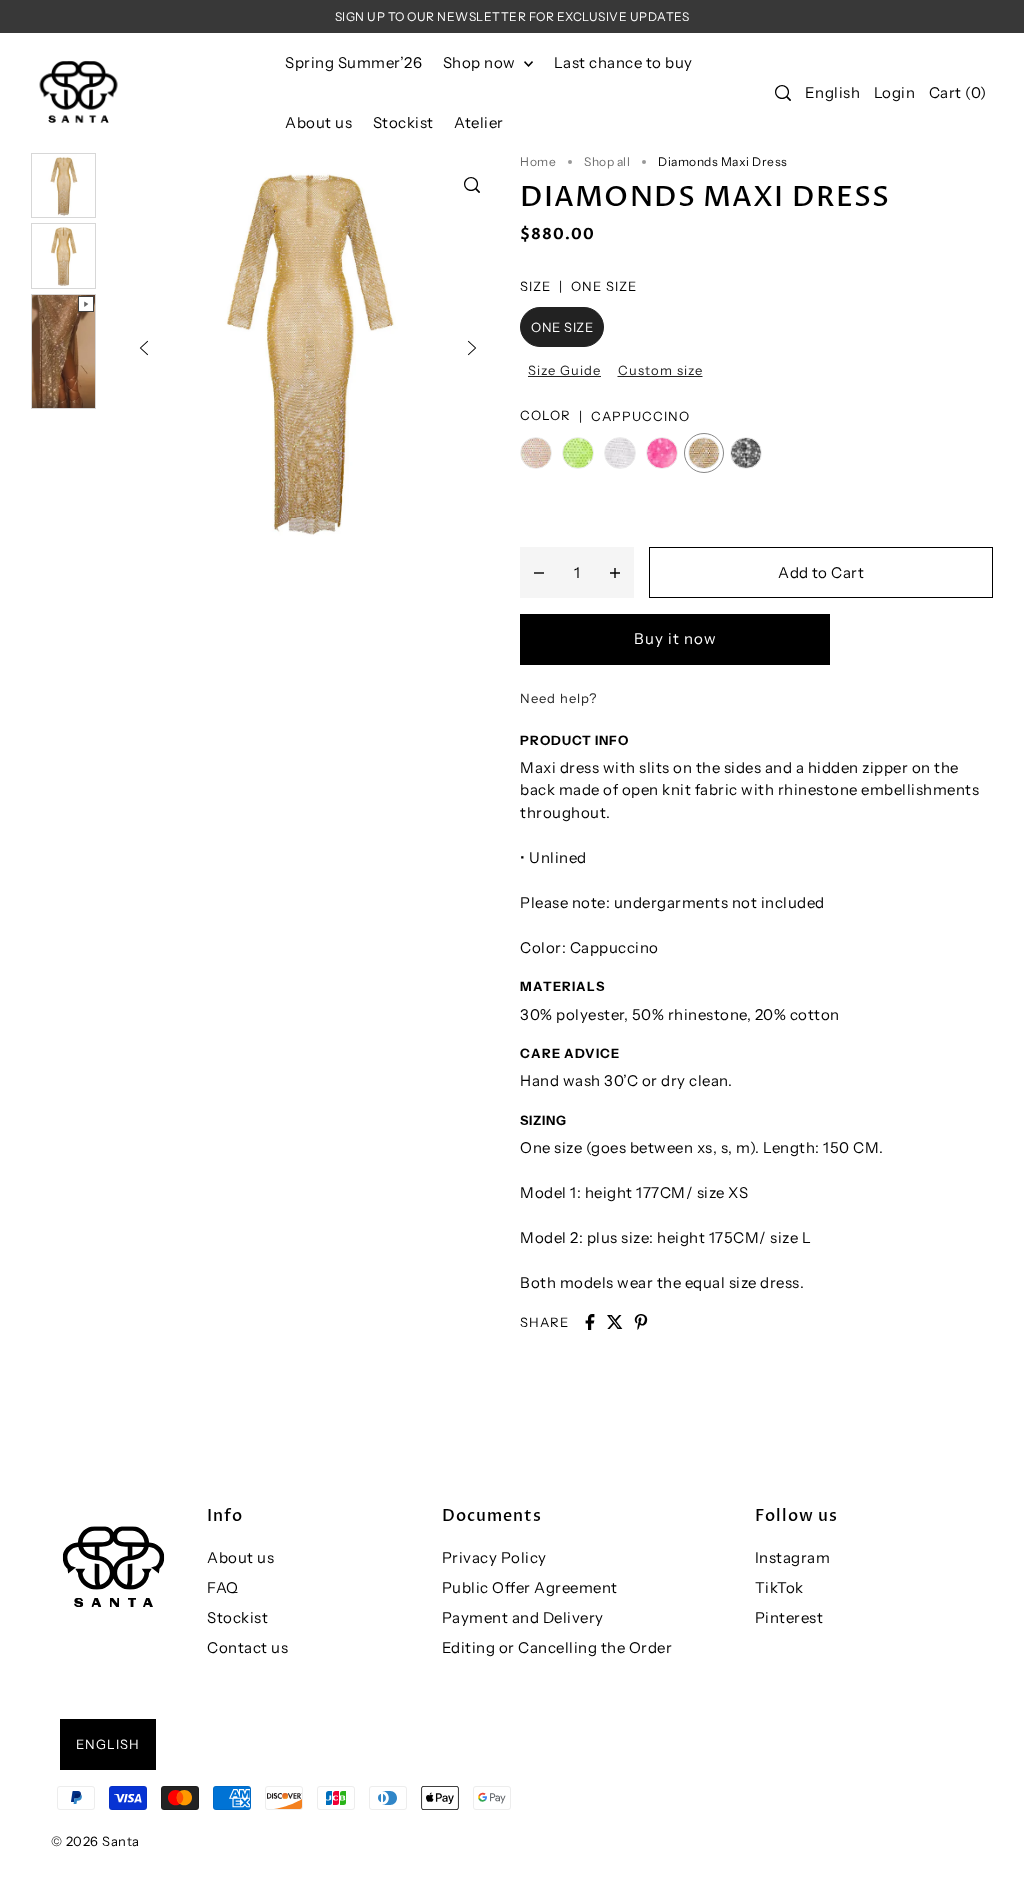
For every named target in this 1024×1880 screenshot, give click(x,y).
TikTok (779, 1587)
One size (562, 327)
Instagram (793, 1557)
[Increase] (615, 572)
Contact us (247, 1647)
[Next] (472, 348)
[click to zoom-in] (472, 185)
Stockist (237, 1617)
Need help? (558, 698)
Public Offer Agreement (530, 1587)
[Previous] (144, 348)
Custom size (660, 370)
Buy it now (675, 638)
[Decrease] (539, 572)
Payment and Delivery (523, 1617)
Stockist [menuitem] (403, 122)
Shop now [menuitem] (481, 62)
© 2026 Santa (95, 1841)
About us (240, 1557)
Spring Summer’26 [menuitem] (353, 62)
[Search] (783, 93)
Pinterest (789, 1617)
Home (538, 161)
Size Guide (564, 370)
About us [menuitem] (318, 122)
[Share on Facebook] (590, 1322)
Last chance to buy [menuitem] (623, 62)
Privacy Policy (494, 1557)
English (833, 92)
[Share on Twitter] (615, 1322)
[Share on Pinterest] (641, 1322)
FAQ (223, 1587)
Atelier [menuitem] (479, 122)
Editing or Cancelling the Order (557, 1647)
